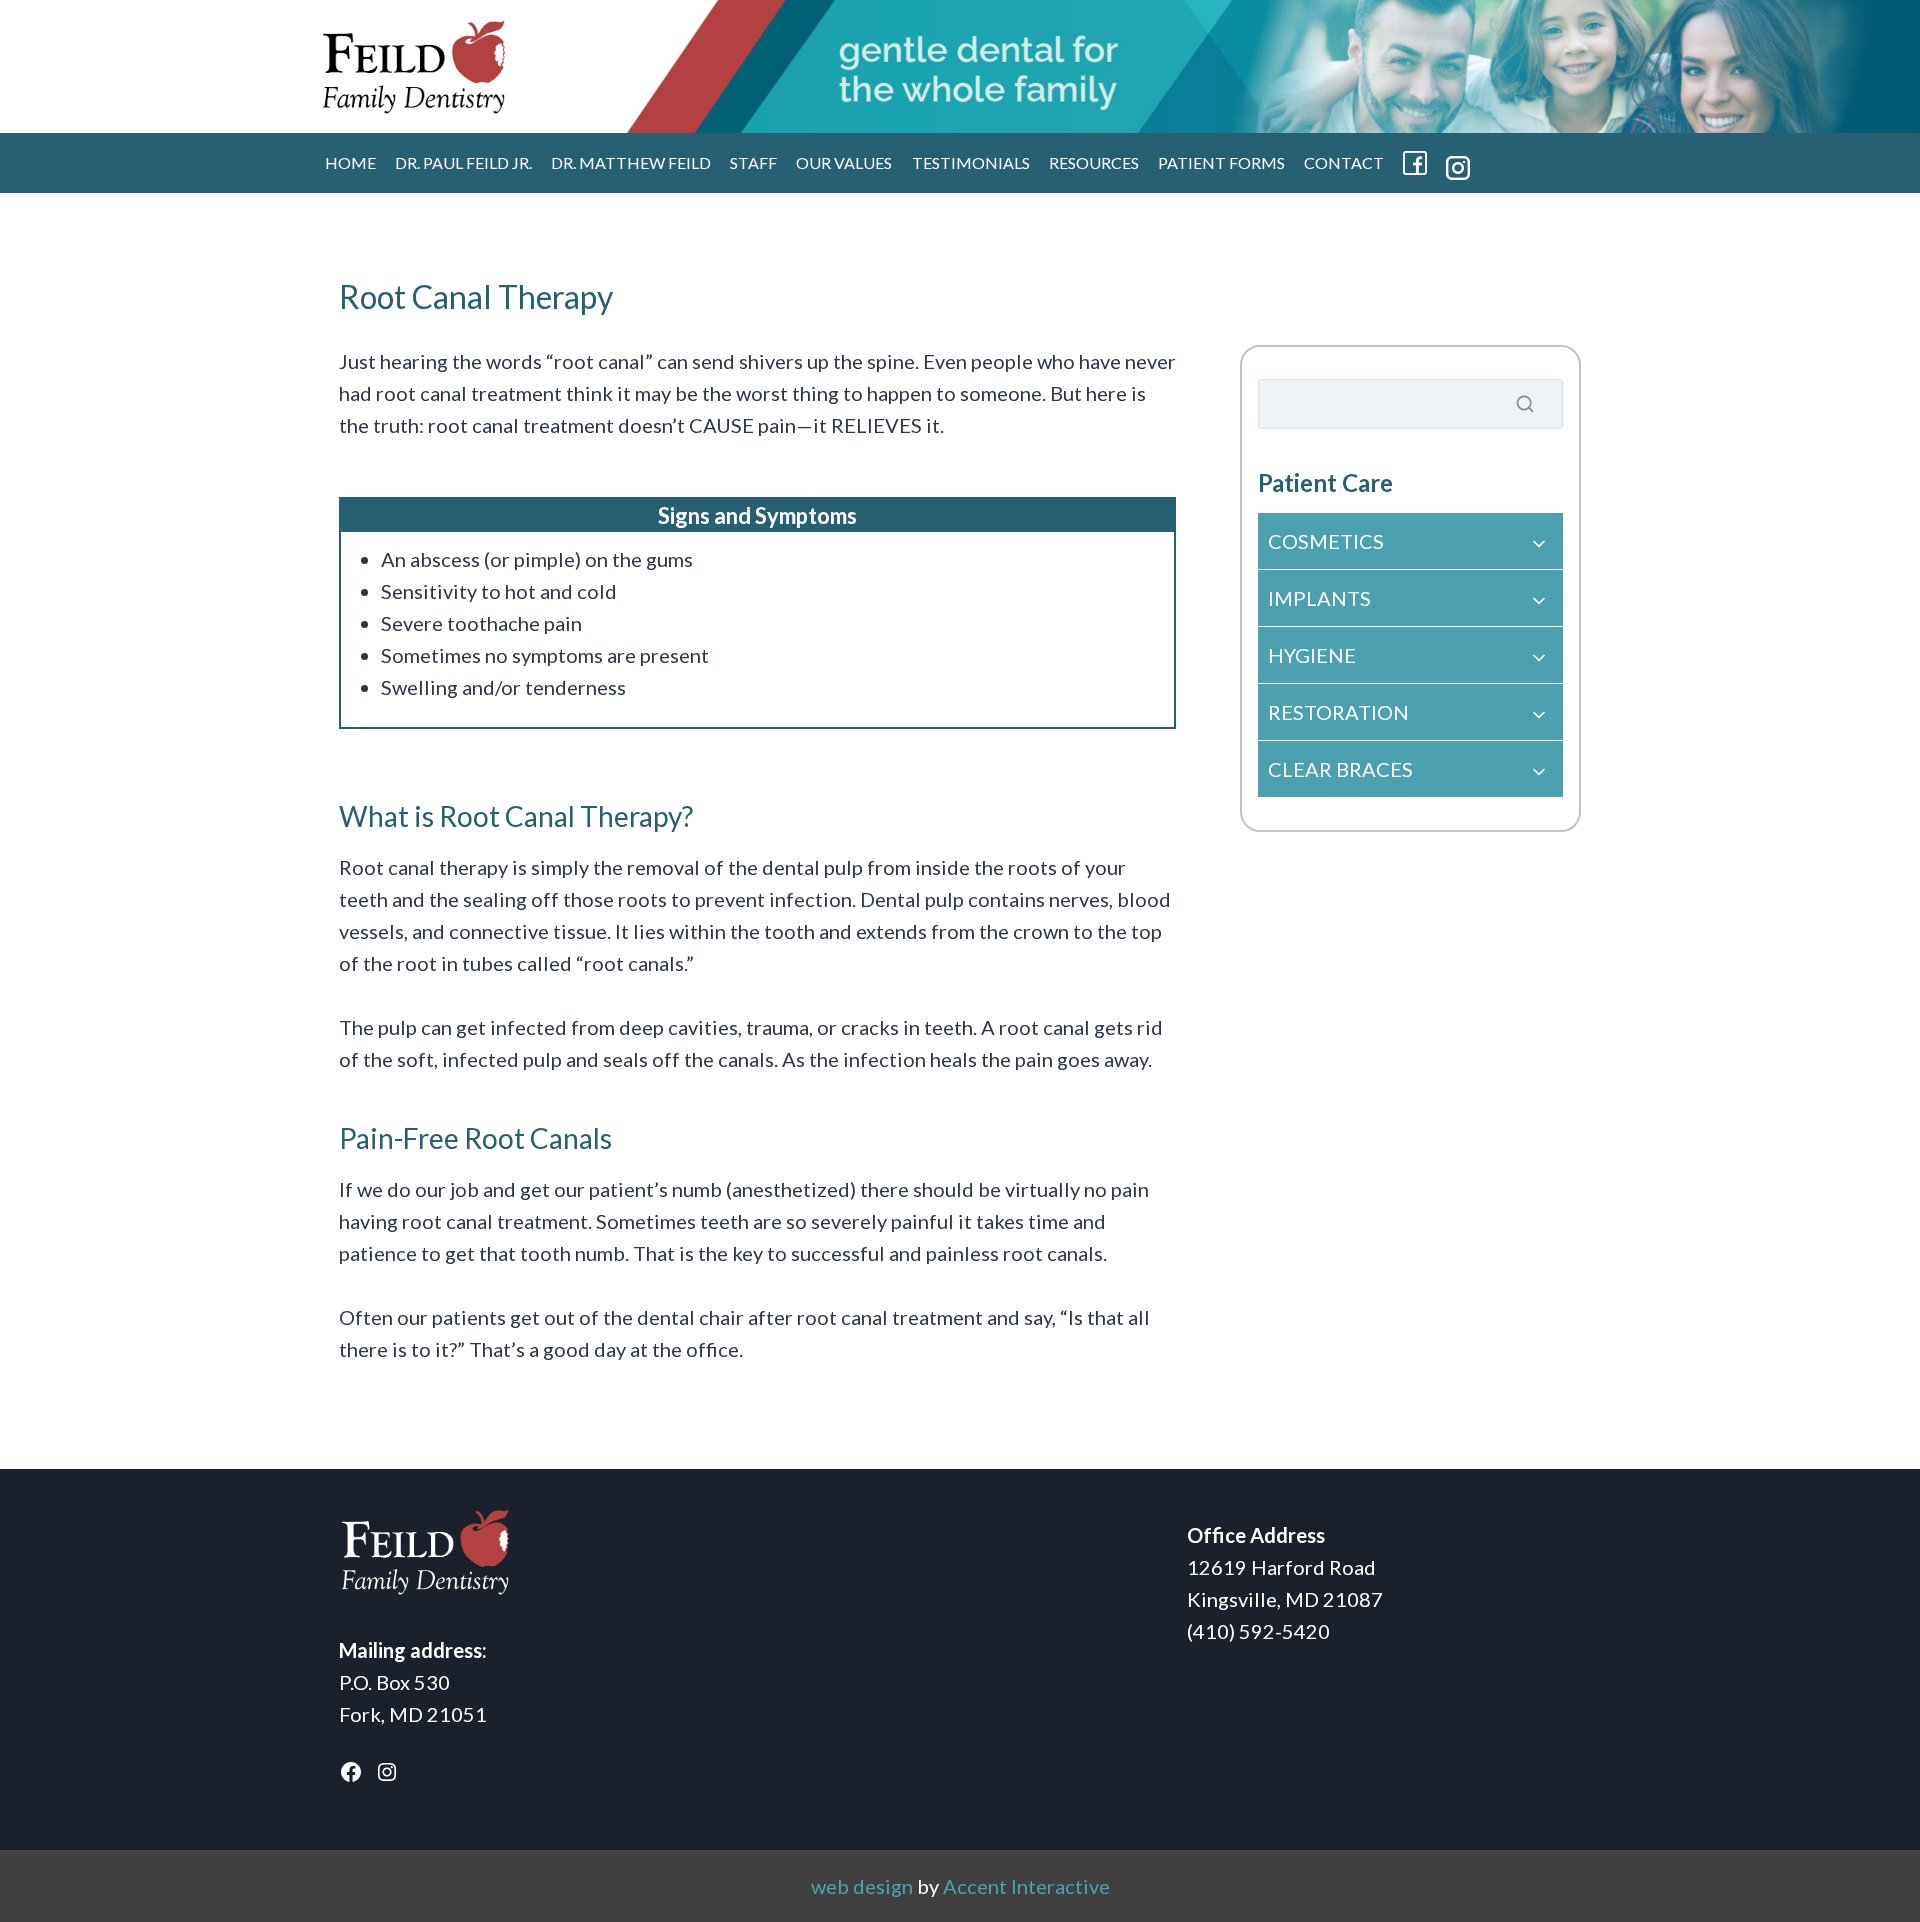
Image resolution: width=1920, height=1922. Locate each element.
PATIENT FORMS (1221, 162)
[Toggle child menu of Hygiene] (1410, 655)
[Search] (1525, 404)
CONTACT (1344, 162)
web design (862, 1886)
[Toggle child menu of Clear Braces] (1410, 769)
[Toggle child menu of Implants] (1410, 598)
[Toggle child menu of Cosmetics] (1410, 541)
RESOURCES (1094, 162)
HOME (350, 162)
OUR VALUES (844, 162)
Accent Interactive (1026, 1886)
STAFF (753, 162)
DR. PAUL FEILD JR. (463, 162)
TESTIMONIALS (971, 162)
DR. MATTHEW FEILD (631, 162)
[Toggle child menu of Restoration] (1410, 712)
